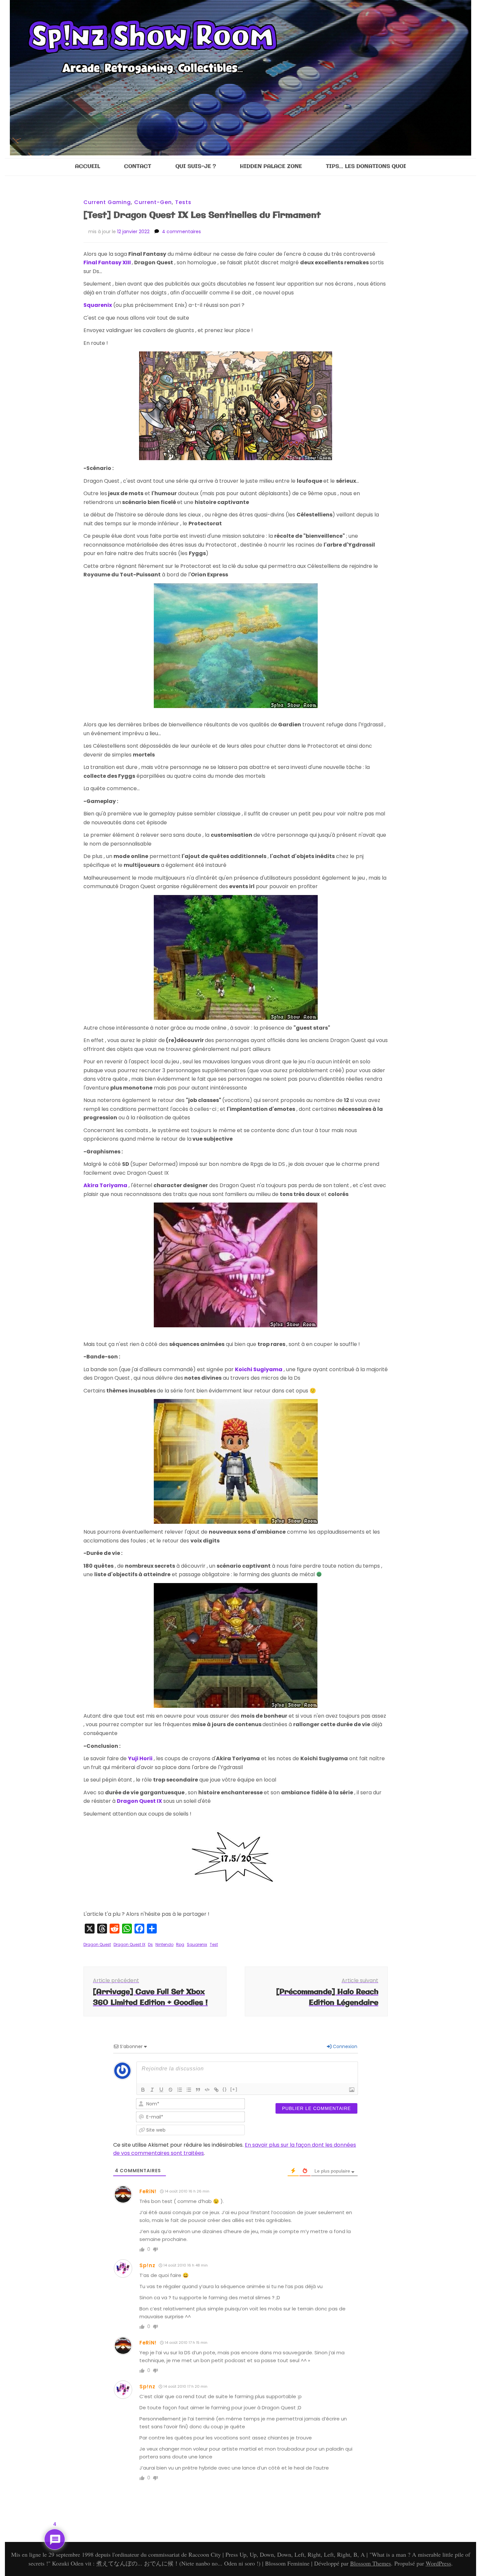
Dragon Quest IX (129, 1944)
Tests (183, 202)
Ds (150, 1944)
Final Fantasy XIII (107, 262)
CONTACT (138, 167)
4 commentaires (181, 232)
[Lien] (216, 2090)
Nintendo (164, 1944)
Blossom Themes (371, 2563)
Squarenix (197, 1944)
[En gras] (143, 2090)
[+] (234, 2089)
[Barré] (170, 2090)
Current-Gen (153, 202)
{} (225, 2089)
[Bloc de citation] (198, 2090)
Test (214, 1944)
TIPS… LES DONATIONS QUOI (366, 167)
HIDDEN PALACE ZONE (271, 167)
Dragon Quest (97, 1944)
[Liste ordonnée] (180, 2090)
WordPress (438, 2563)
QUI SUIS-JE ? (196, 167)
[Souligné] (161, 2090)
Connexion (344, 2046)
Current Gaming (107, 202)
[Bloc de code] (207, 2090)
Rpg (180, 1944)
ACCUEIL (88, 167)
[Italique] (152, 2090)
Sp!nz (147, 2265)
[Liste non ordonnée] (189, 2090)
